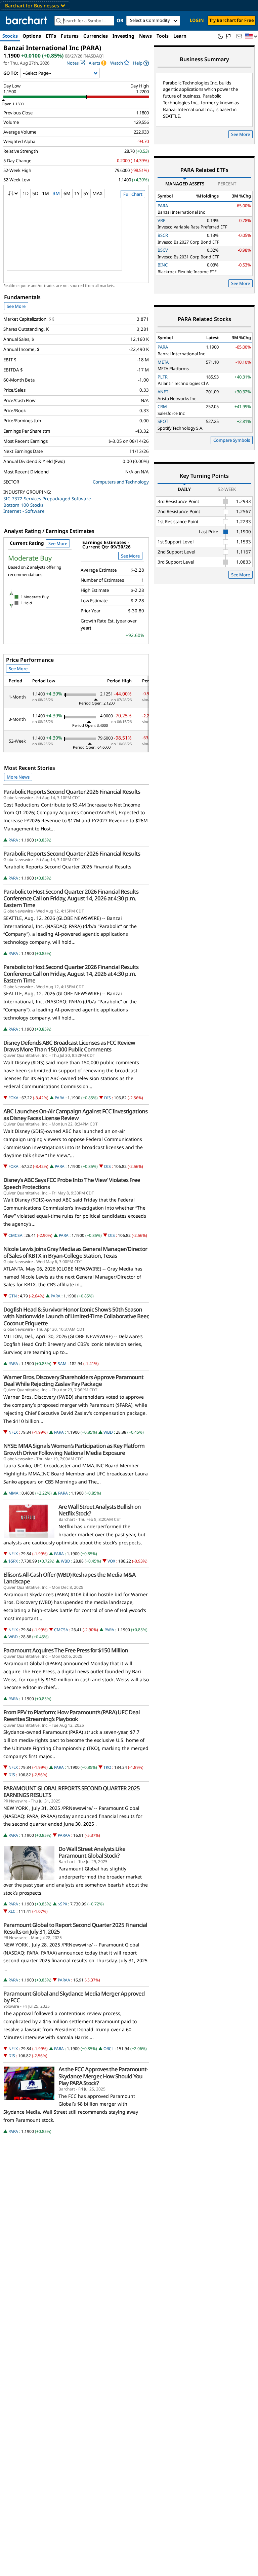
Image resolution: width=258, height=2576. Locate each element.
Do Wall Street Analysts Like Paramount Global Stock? (92, 1852)
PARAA (64, 1835)
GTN (13, 1296)
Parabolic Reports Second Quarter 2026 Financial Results (72, 792)
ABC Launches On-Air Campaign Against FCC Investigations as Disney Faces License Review (75, 1115)
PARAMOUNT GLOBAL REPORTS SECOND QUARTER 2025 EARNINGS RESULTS (72, 1792)
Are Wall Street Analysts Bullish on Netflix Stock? (100, 1510)
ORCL (109, 2049)
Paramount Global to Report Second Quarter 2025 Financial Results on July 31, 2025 (75, 1928)
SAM (62, 1364)
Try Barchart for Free (232, 20)
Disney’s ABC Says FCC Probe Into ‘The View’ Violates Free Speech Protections (72, 1183)
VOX (111, 1561)
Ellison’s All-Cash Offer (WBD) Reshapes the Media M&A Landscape (69, 1578)
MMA (13, 1493)
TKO (107, 1767)
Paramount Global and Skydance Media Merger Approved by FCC (74, 1997)
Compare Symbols (232, 440)
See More (16, 306)
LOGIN (197, 20)
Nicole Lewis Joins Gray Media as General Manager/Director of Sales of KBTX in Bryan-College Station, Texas (75, 1252)
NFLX (13, 1432)
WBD (108, 1432)
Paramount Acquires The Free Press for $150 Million (66, 1650)
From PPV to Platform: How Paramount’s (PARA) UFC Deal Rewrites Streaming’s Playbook (72, 1716)
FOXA (13, 1098)
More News (18, 777)
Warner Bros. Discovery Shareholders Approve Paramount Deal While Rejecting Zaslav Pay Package (73, 1381)
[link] (141, 63)
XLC (12, 1911)
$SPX (13, 1561)
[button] (251, 37)
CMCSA (15, 1235)
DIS (107, 1098)
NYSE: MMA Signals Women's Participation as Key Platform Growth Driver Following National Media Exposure (74, 1449)
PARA (13, 840)
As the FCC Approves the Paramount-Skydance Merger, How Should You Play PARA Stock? (103, 2076)
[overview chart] (76, 239)
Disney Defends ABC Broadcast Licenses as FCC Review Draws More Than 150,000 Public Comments (69, 1046)
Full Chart (133, 194)
